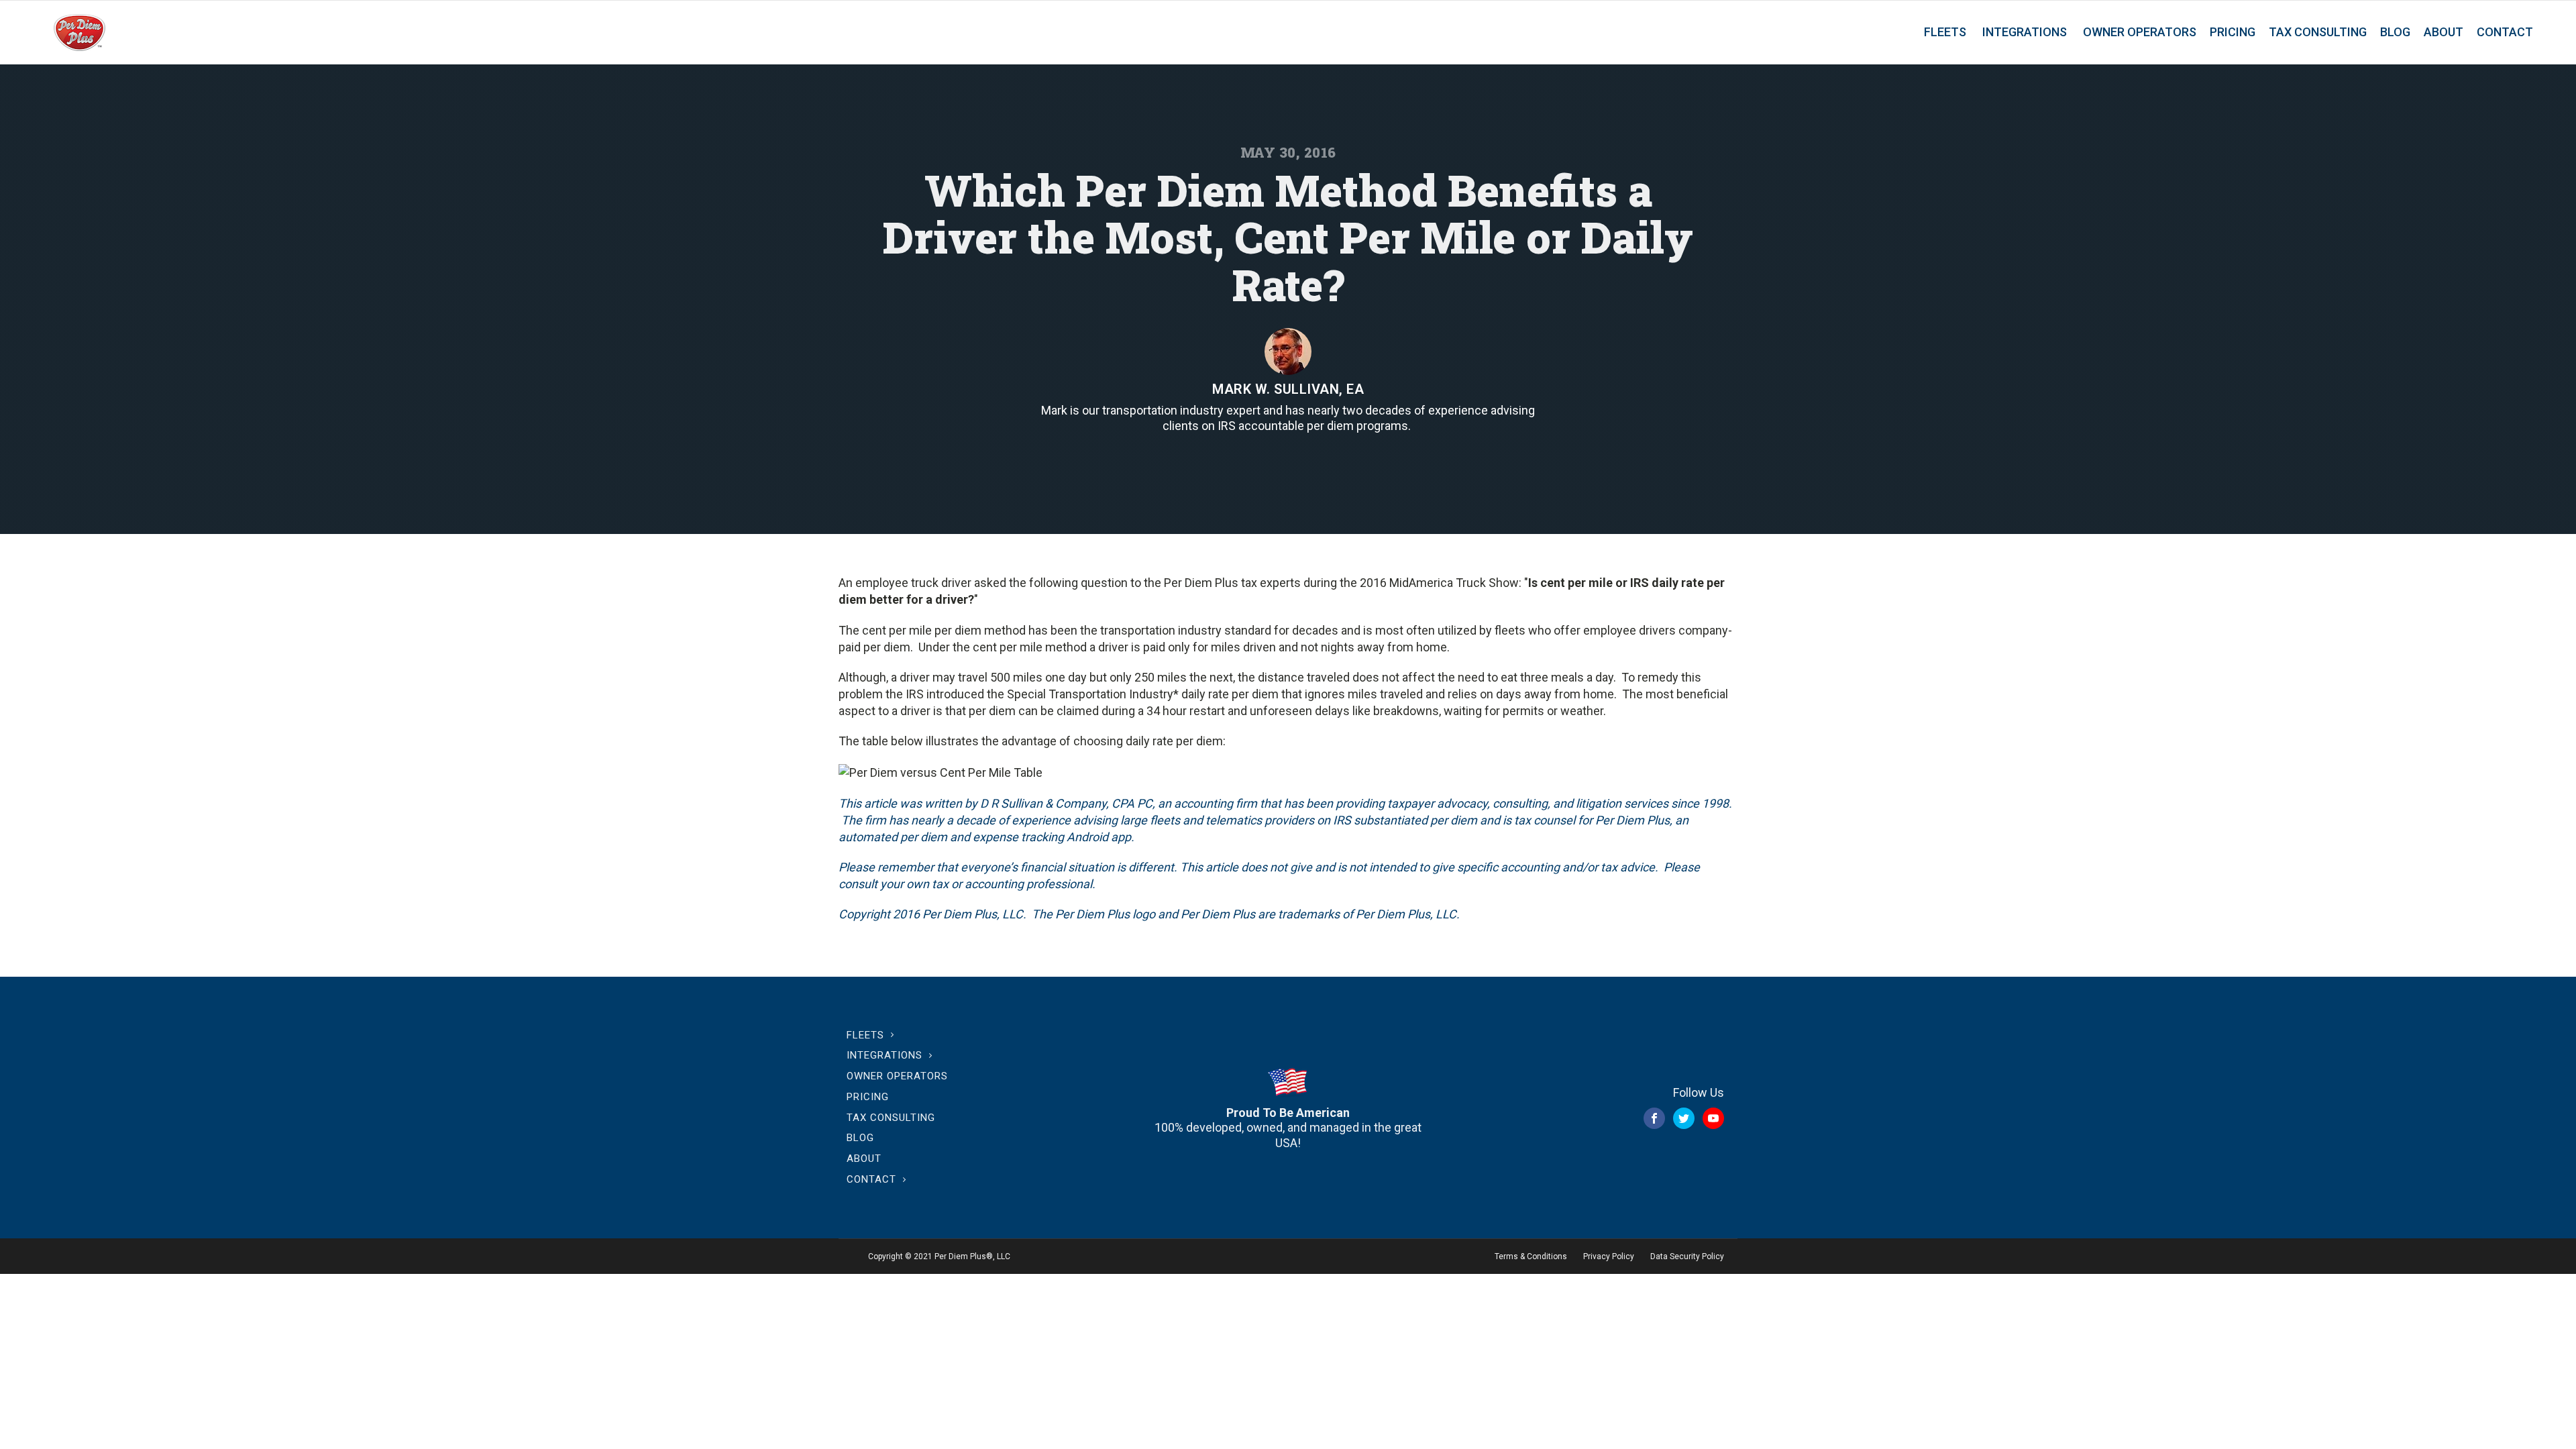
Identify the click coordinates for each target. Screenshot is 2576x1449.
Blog (2395, 32)
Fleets (1945, 32)
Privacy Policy (1609, 1256)
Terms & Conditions (1531, 1256)
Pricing (2233, 32)
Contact (2505, 32)
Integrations (2025, 32)
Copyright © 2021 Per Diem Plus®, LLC (939, 1256)
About (2444, 32)
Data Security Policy (1687, 1256)
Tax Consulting (2318, 32)
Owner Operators (2140, 32)
